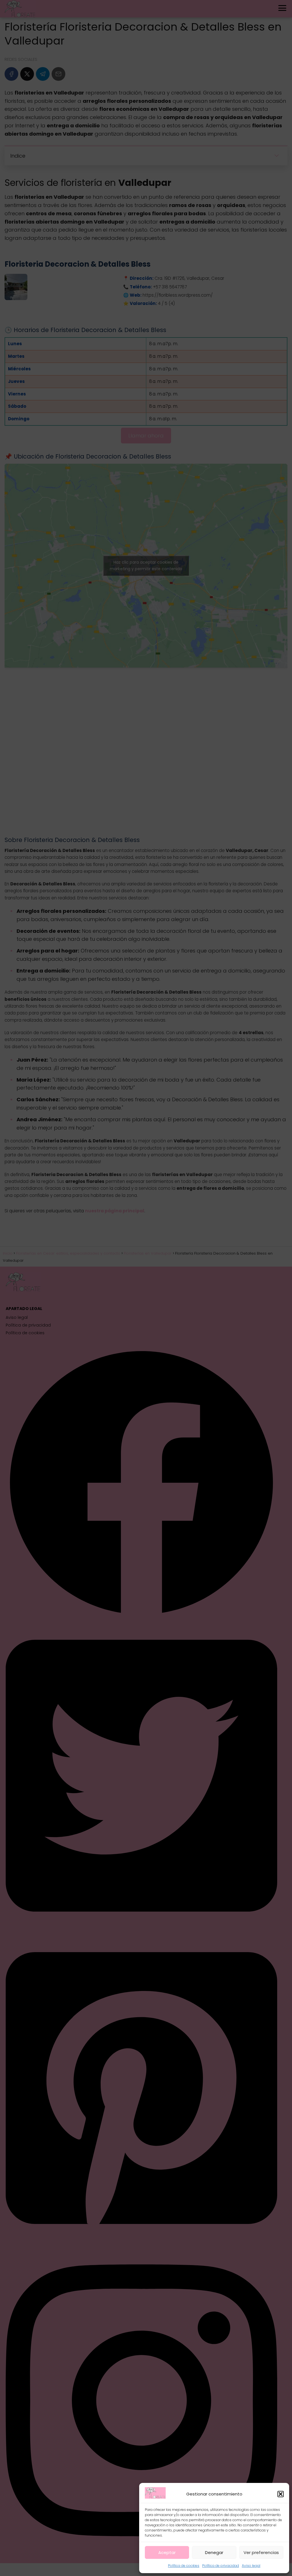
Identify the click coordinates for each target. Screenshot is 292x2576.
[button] (281, 2494)
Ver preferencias (261, 2552)
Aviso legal (251, 2566)
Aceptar (167, 2552)
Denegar (214, 2552)
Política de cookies (184, 2566)
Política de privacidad (221, 2566)
